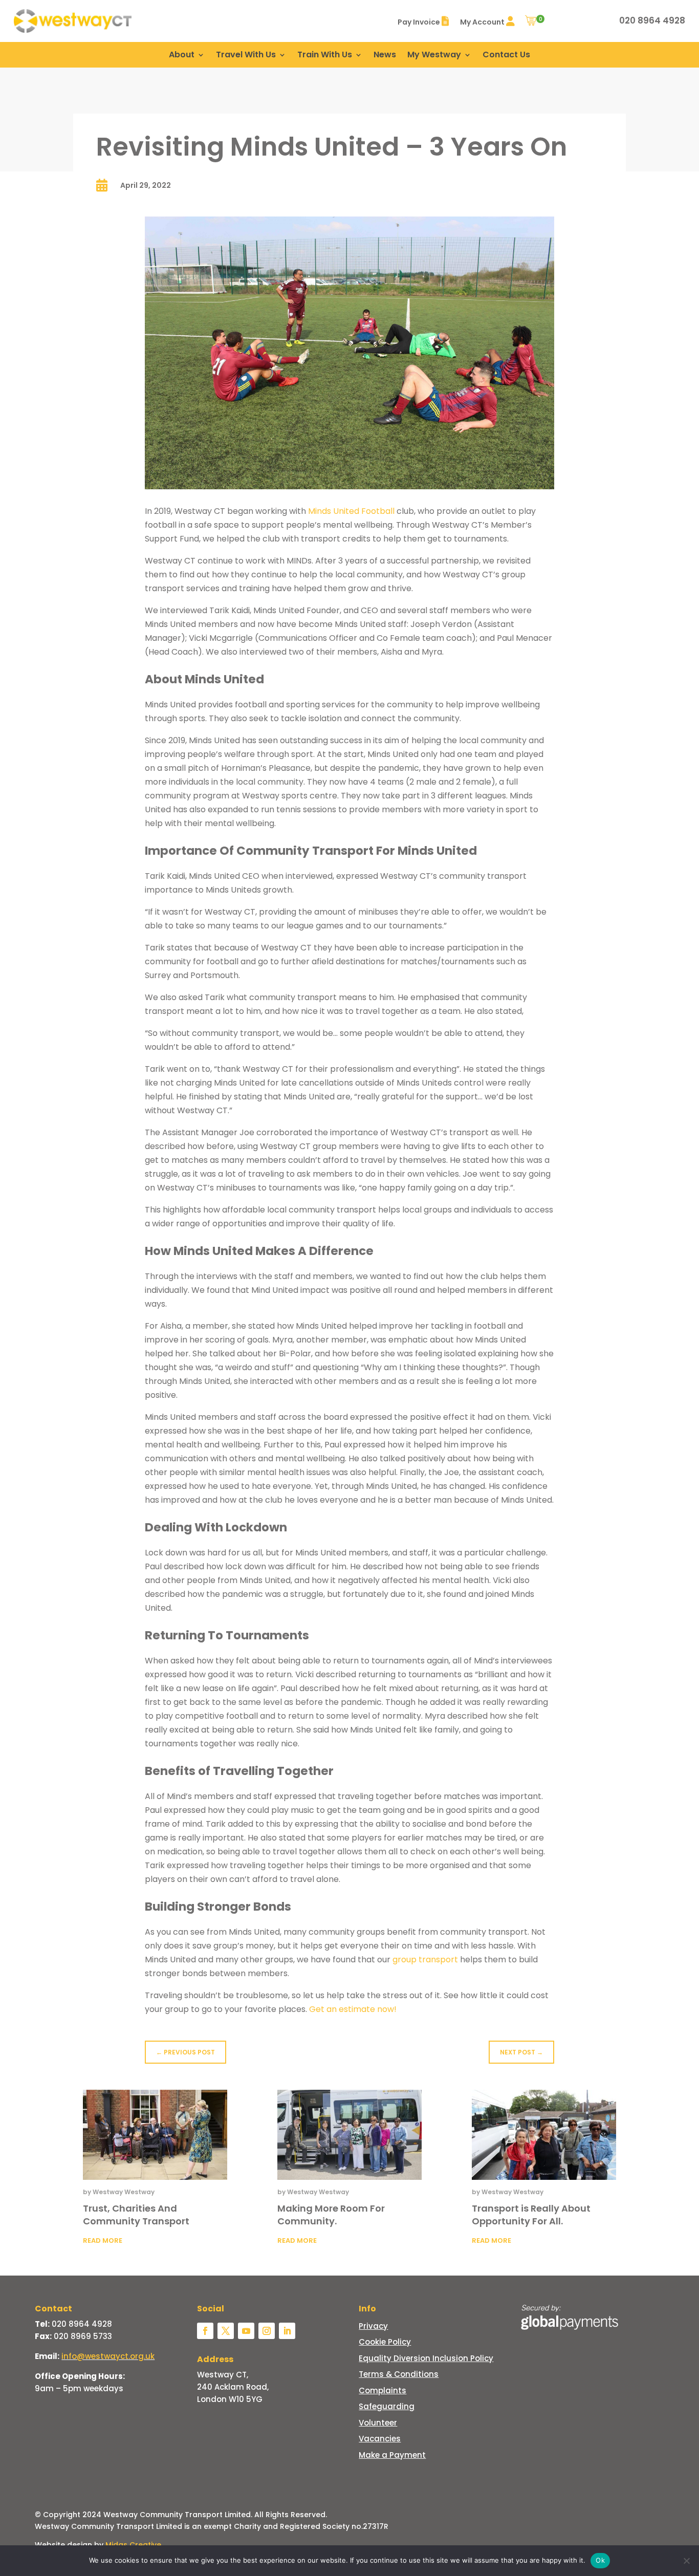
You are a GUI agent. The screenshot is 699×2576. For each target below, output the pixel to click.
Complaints (383, 2390)
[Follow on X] (226, 2331)
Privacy (373, 2326)
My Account (483, 22)
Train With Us (325, 56)
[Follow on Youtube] (246, 2331)
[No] (686, 2561)
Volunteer (378, 2423)
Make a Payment (392, 2455)
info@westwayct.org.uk (108, 2356)
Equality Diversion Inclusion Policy (426, 2358)
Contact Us (506, 56)
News (385, 56)
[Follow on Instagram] (267, 2331)
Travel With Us (246, 56)
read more (103, 2241)
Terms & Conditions (399, 2374)
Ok (600, 2560)
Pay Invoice (420, 22)
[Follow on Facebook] (205, 2331)
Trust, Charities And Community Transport (136, 2215)
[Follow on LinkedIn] (287, 2331)
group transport (425, 1960)
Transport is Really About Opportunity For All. (531, 2215)
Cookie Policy (385, 2342)
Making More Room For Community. (331, 2215)
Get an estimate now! (353, 2009)
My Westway (434, 56)
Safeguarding (387, 2406)
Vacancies (380, 2439)
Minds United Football (351, 511)
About (182, 56)
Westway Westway (124, 2192)
